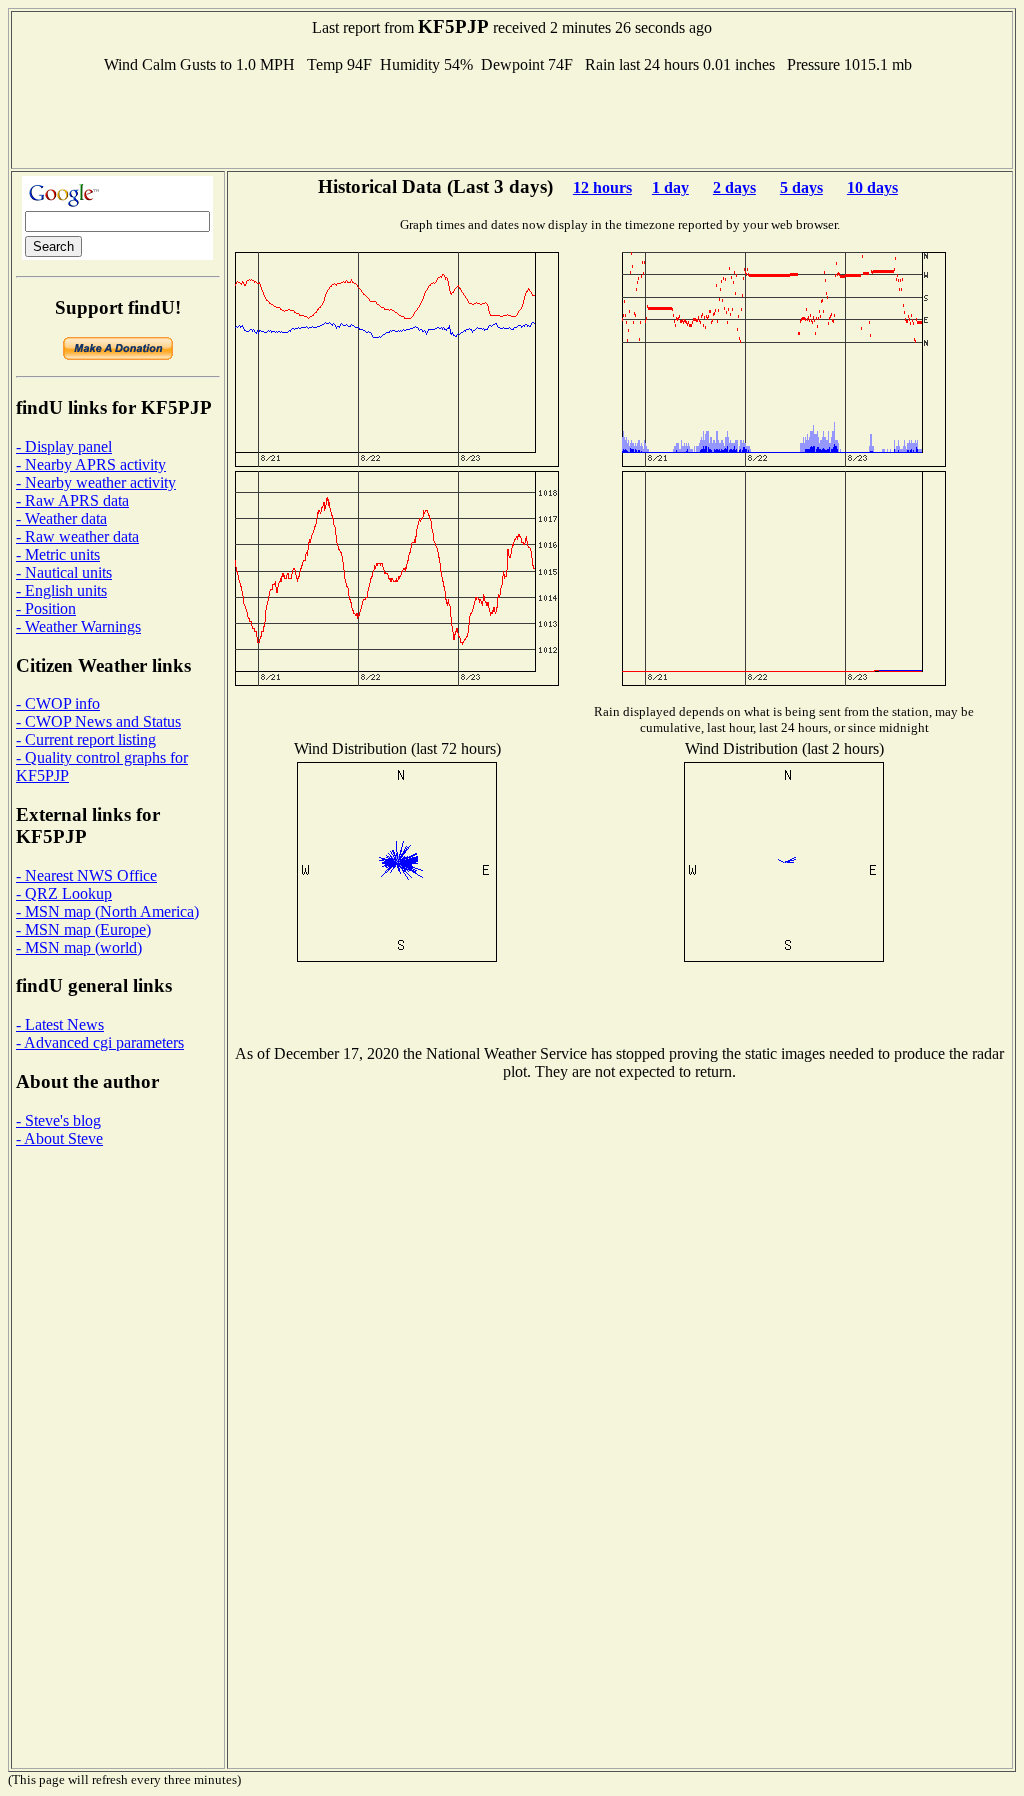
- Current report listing (86, 739)
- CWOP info (58, 703)
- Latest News (60, 1024)
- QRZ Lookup (64, 893)
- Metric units (58, 554)
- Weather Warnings (78, 626)
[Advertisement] (512, 119)
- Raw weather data (77, 536)
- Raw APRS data (72, 500)
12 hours (602, 187)
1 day (670, 187)
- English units (61, 590)
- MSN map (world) (79, 947)
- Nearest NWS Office (86, 875)
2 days (734, 187)
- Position (46, 608)
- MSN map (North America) (107, 911)
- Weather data (61, 518)
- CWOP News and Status (98, 721)
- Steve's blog (58, 1120)
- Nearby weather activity (96, 482)
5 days (801, 187)
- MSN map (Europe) (83, 929)
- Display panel (64, 446)
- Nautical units (64, 572)
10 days (872, 187)
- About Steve (59, 1138)
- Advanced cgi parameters (100, 1042)
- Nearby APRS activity (91, 464)
